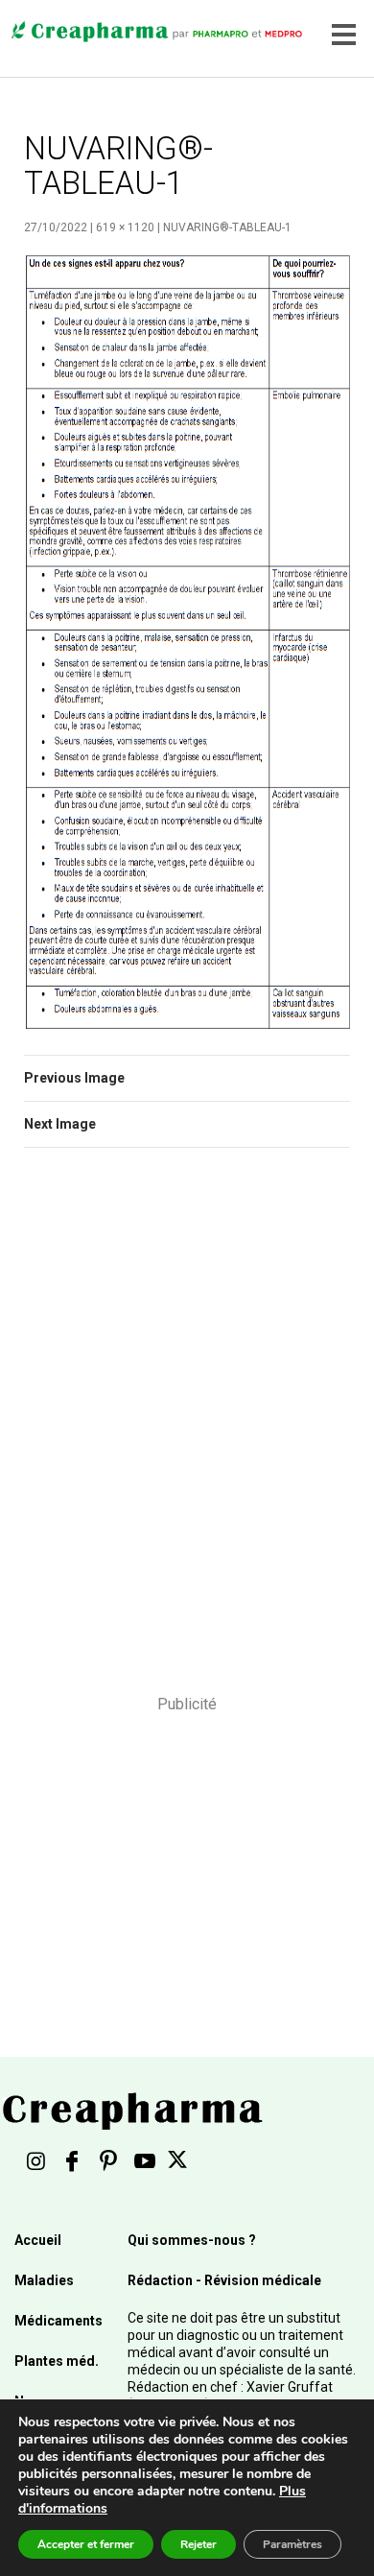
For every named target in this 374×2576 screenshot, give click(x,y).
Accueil (38, 2240)
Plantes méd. (57, 2361)
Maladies (44, 2280)
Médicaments (58, 2321)
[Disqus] (187, 1434)
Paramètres (292, 2544)
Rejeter (199, 2544)
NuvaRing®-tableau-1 (227, 227)
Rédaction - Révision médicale (224, 2280)
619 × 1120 (125, 227)
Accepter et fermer (86, 2544)
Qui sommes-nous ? (192, 2240)
